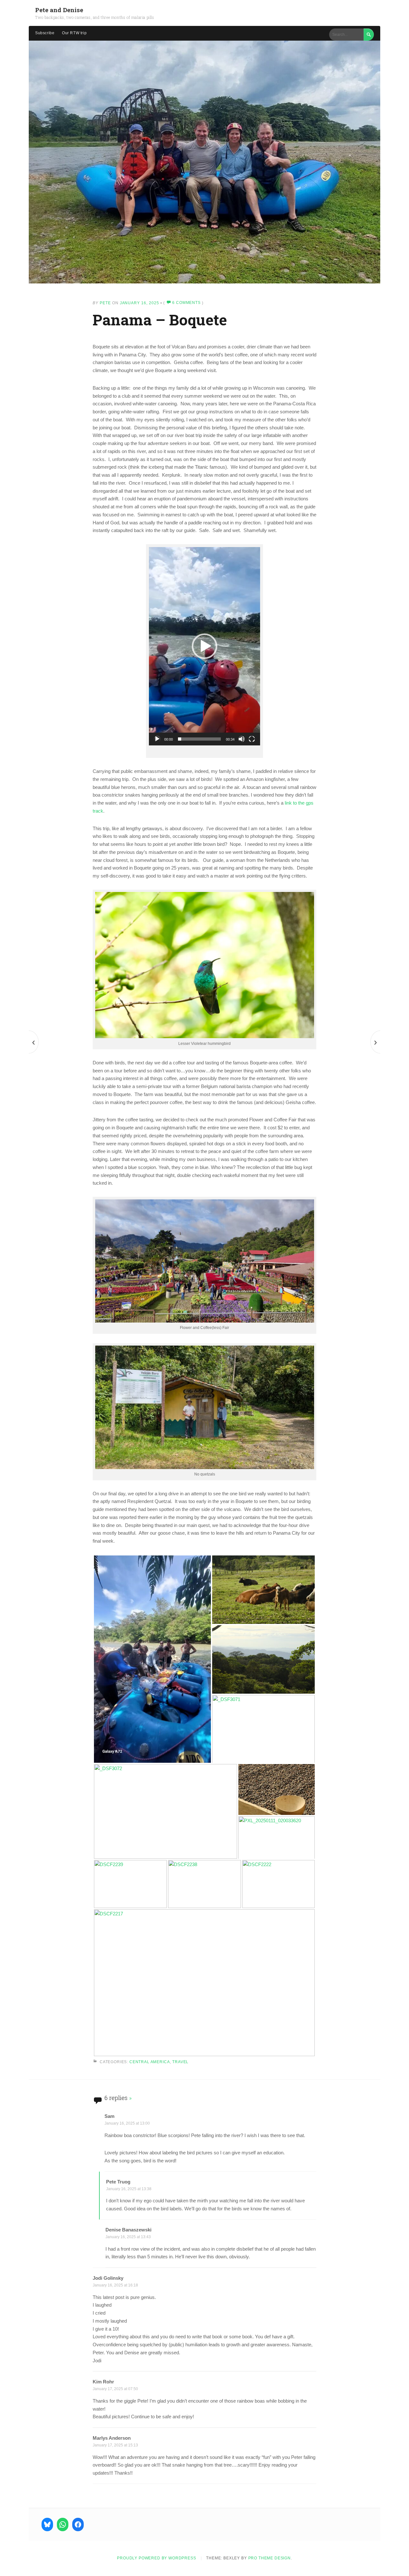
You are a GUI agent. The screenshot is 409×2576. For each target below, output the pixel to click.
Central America (150, 2062)
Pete (105, 303)
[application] (204, 646)
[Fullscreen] (252, 739)
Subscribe (45, 33)
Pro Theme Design (270, 2558)
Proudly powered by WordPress (157, 2558)
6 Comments (187, 303)
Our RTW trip (74, 33)
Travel (180, 2062)
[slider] (199, 739)
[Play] (157, 739)
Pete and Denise (59, 10)
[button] (204, 646)
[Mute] (242, 739)
